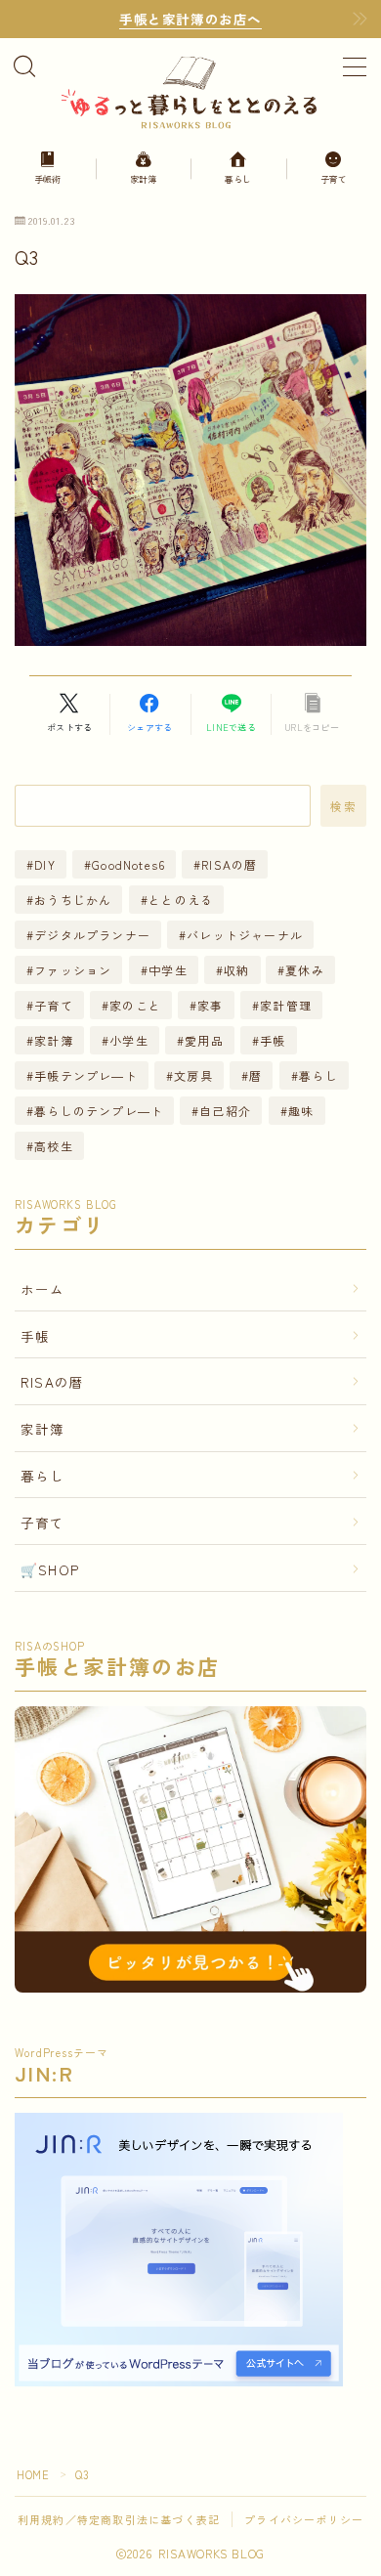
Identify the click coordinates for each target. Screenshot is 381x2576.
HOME (33, 2474)
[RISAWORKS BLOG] (190, 91)
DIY (45, 864)
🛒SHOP (50, 1569)
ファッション (73, 970)
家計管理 (286, 1005)
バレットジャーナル (245, 935)
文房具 (193, 1075)
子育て (54, 1005)
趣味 (301, 1111)
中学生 (168, 970)
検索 (343, 805)
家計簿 (54, 1040)
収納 (236, 970)
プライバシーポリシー (304, 2519)
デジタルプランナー (92, 935)
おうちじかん (73, 900)
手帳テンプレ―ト (86, 1075)
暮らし (318, 1075)
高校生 (54, 1146)
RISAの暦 (230, 864)
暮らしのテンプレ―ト (99, 1111)
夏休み (306, 970)
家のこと (135, 1005)
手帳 (273, 1040)
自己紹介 (226, 1111)
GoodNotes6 (128, 864)
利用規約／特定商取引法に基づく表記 (119, 2519)
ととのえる (181, 900)
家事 (210, 1005)
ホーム (43, 1289)
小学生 (129, 1040)
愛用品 (204, 1040)
